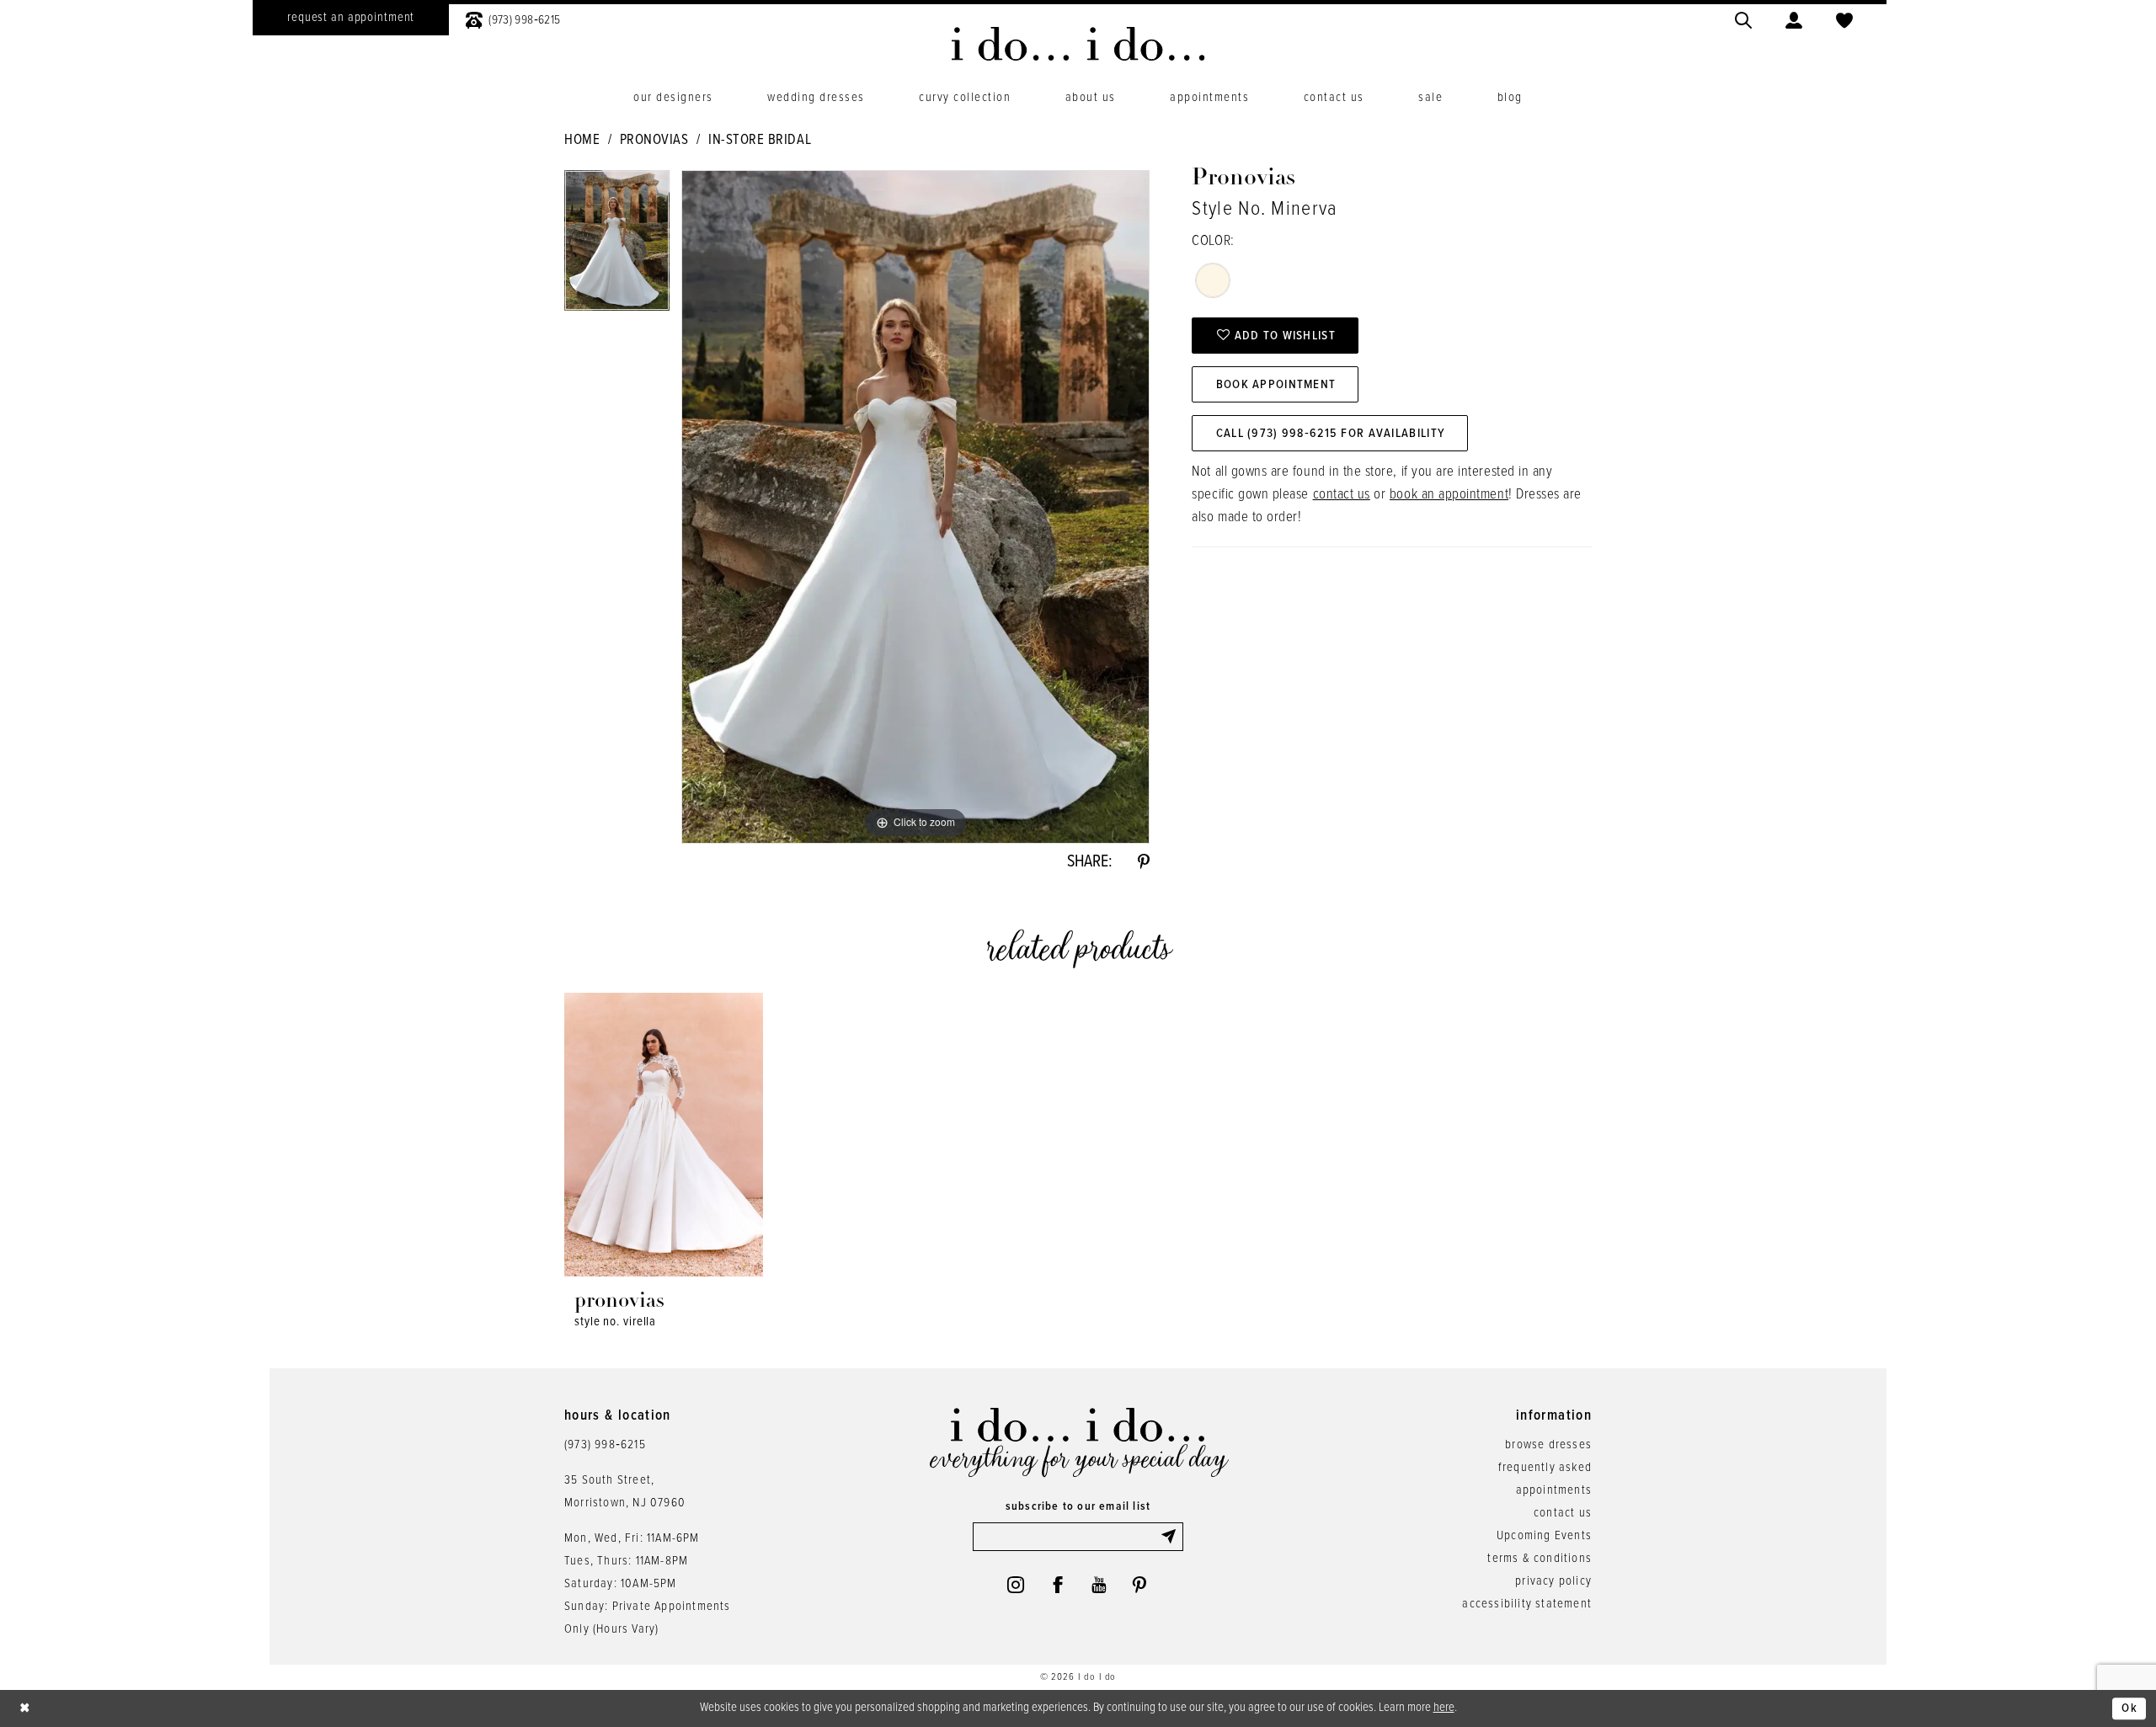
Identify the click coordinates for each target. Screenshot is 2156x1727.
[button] (1794, 18)
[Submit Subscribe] (1171, 1537)
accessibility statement (1527, 1604)
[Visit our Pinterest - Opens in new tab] (1139, 1585)
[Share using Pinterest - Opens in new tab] (1144, 862)
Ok (2129, 1708)
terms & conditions (1540, 1559)
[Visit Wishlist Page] (1844, 18)
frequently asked (1545, 1468)
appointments (1554, 1490)
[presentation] (664, 1135)
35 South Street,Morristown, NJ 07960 (625, 1492)
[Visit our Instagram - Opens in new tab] (1016, 1585)
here (1444, 1708)
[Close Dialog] (25, 1708)
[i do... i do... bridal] (1078, 44)
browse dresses (1548, 1445)
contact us (1342, 495)
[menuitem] (351, 18)
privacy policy (1553, 1581)
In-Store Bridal (760, 141)
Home (582, 141)
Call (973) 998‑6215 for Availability (1331, 434)
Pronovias (654, 141)
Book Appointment (1276, 385)
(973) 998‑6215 (605, 1445)
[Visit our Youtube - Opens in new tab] (1099, 1585)
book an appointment (1449, 495)
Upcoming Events (1544, 1536)
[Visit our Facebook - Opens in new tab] (1058, 1585)
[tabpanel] (617, 246)
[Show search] (1743, 18)
